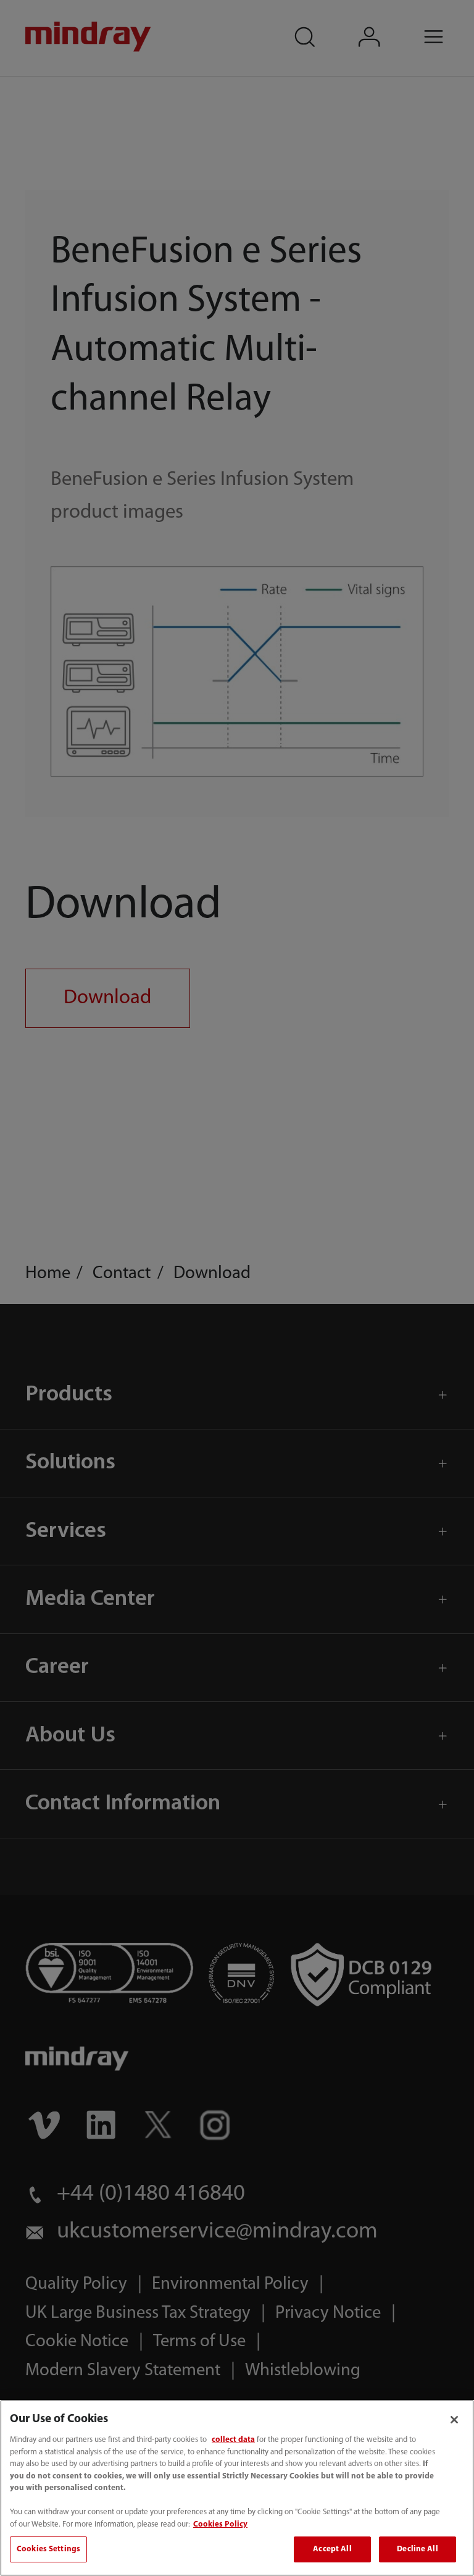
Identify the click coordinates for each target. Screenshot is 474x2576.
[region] (237, 2488)
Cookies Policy (220, 2524)
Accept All (332, 2549)
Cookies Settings (48, 2549)
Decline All (417, 2549)
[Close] (454, 2420)
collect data (233, 2440)
